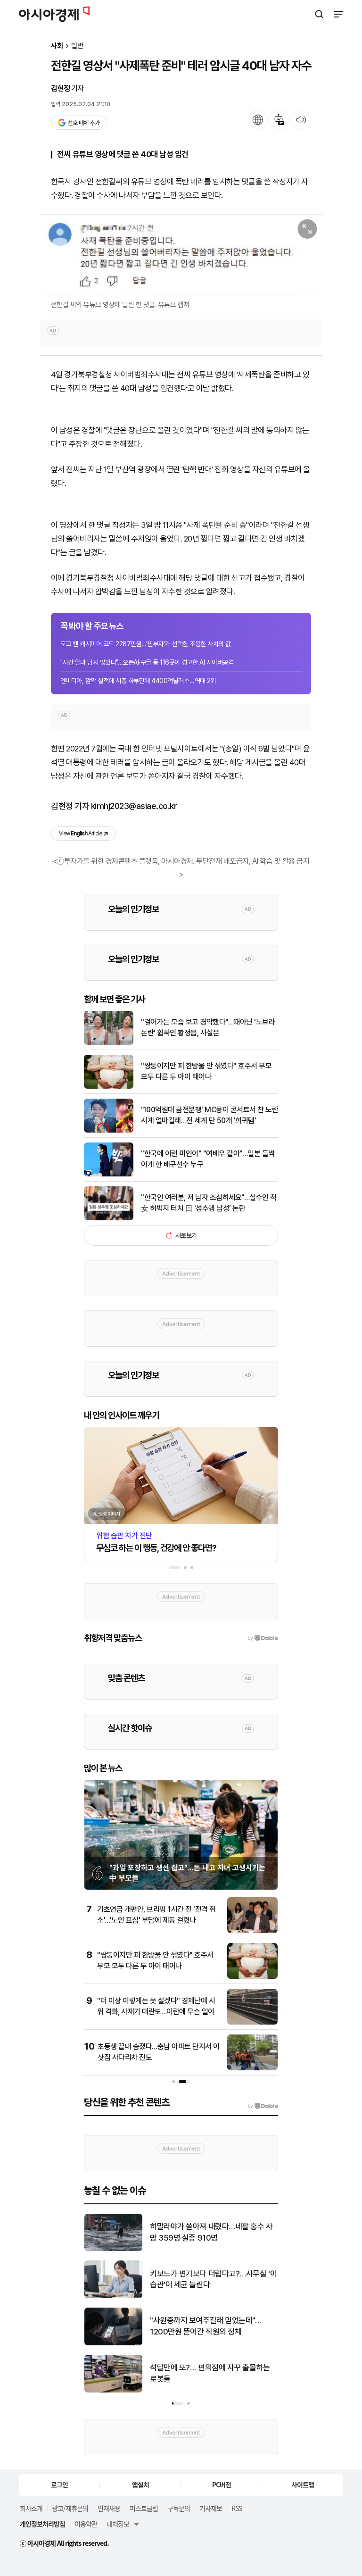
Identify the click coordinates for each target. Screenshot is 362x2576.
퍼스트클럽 (144, 2508)
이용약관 (86, 2524)
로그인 (59, 2484)
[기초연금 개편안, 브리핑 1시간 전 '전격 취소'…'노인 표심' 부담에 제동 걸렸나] (252, 1931)
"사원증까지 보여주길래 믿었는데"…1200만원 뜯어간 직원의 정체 (206, 2326)
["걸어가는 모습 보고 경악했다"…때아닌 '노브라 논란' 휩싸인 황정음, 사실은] (109, 1043)
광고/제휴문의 (70, 2508)
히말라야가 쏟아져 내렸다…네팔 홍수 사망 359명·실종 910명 (211, 2232)
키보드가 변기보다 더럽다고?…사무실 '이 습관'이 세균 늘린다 (213, 2279)
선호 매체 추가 (83, 123)
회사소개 (31, 2508)
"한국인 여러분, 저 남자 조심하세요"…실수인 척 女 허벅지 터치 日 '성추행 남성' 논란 (209, 1203)
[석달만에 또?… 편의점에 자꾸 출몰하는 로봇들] (113, 2390)
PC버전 (222, 2484)
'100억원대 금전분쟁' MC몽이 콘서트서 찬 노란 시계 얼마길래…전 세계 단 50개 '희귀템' (210, 1115)
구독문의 (179, 2508)
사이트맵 (303, 2484)
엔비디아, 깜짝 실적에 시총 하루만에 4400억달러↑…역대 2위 (138, 681)
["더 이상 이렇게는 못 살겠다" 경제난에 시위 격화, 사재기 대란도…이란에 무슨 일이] (252, 2022)
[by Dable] (263, 2106)
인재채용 (109, 2508)
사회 (57, 46)
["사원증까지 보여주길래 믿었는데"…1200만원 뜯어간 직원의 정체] (113, 2343)
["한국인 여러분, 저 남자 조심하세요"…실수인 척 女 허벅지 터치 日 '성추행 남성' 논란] (109, 1218)
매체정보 (118, 2524)
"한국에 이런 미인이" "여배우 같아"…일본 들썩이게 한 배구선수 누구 (208, 1159)
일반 (77, 46)
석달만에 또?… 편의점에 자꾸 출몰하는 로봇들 (210, 2373)
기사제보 (211, 2508)
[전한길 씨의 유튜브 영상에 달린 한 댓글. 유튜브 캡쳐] (181, 255)
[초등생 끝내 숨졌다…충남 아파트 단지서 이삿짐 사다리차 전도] (252, 2068)
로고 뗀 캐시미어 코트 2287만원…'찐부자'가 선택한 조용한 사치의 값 (146, 644)
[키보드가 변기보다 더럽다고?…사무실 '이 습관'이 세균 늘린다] (113, 2296)
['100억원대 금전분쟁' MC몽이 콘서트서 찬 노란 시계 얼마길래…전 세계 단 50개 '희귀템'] (109, 1130)
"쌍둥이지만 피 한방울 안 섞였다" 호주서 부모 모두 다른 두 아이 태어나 (206, 1071)
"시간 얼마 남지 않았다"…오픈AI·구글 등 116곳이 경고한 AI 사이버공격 (147, 662)
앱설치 (140, 2484)
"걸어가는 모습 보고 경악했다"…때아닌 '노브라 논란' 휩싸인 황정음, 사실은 (208, 1027)
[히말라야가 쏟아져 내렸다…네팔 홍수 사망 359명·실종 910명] (113, 2249)
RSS (237, 2508)
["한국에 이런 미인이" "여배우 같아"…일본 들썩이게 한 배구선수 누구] (109, 1174)
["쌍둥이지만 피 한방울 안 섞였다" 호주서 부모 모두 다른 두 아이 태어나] (109, 1087)
